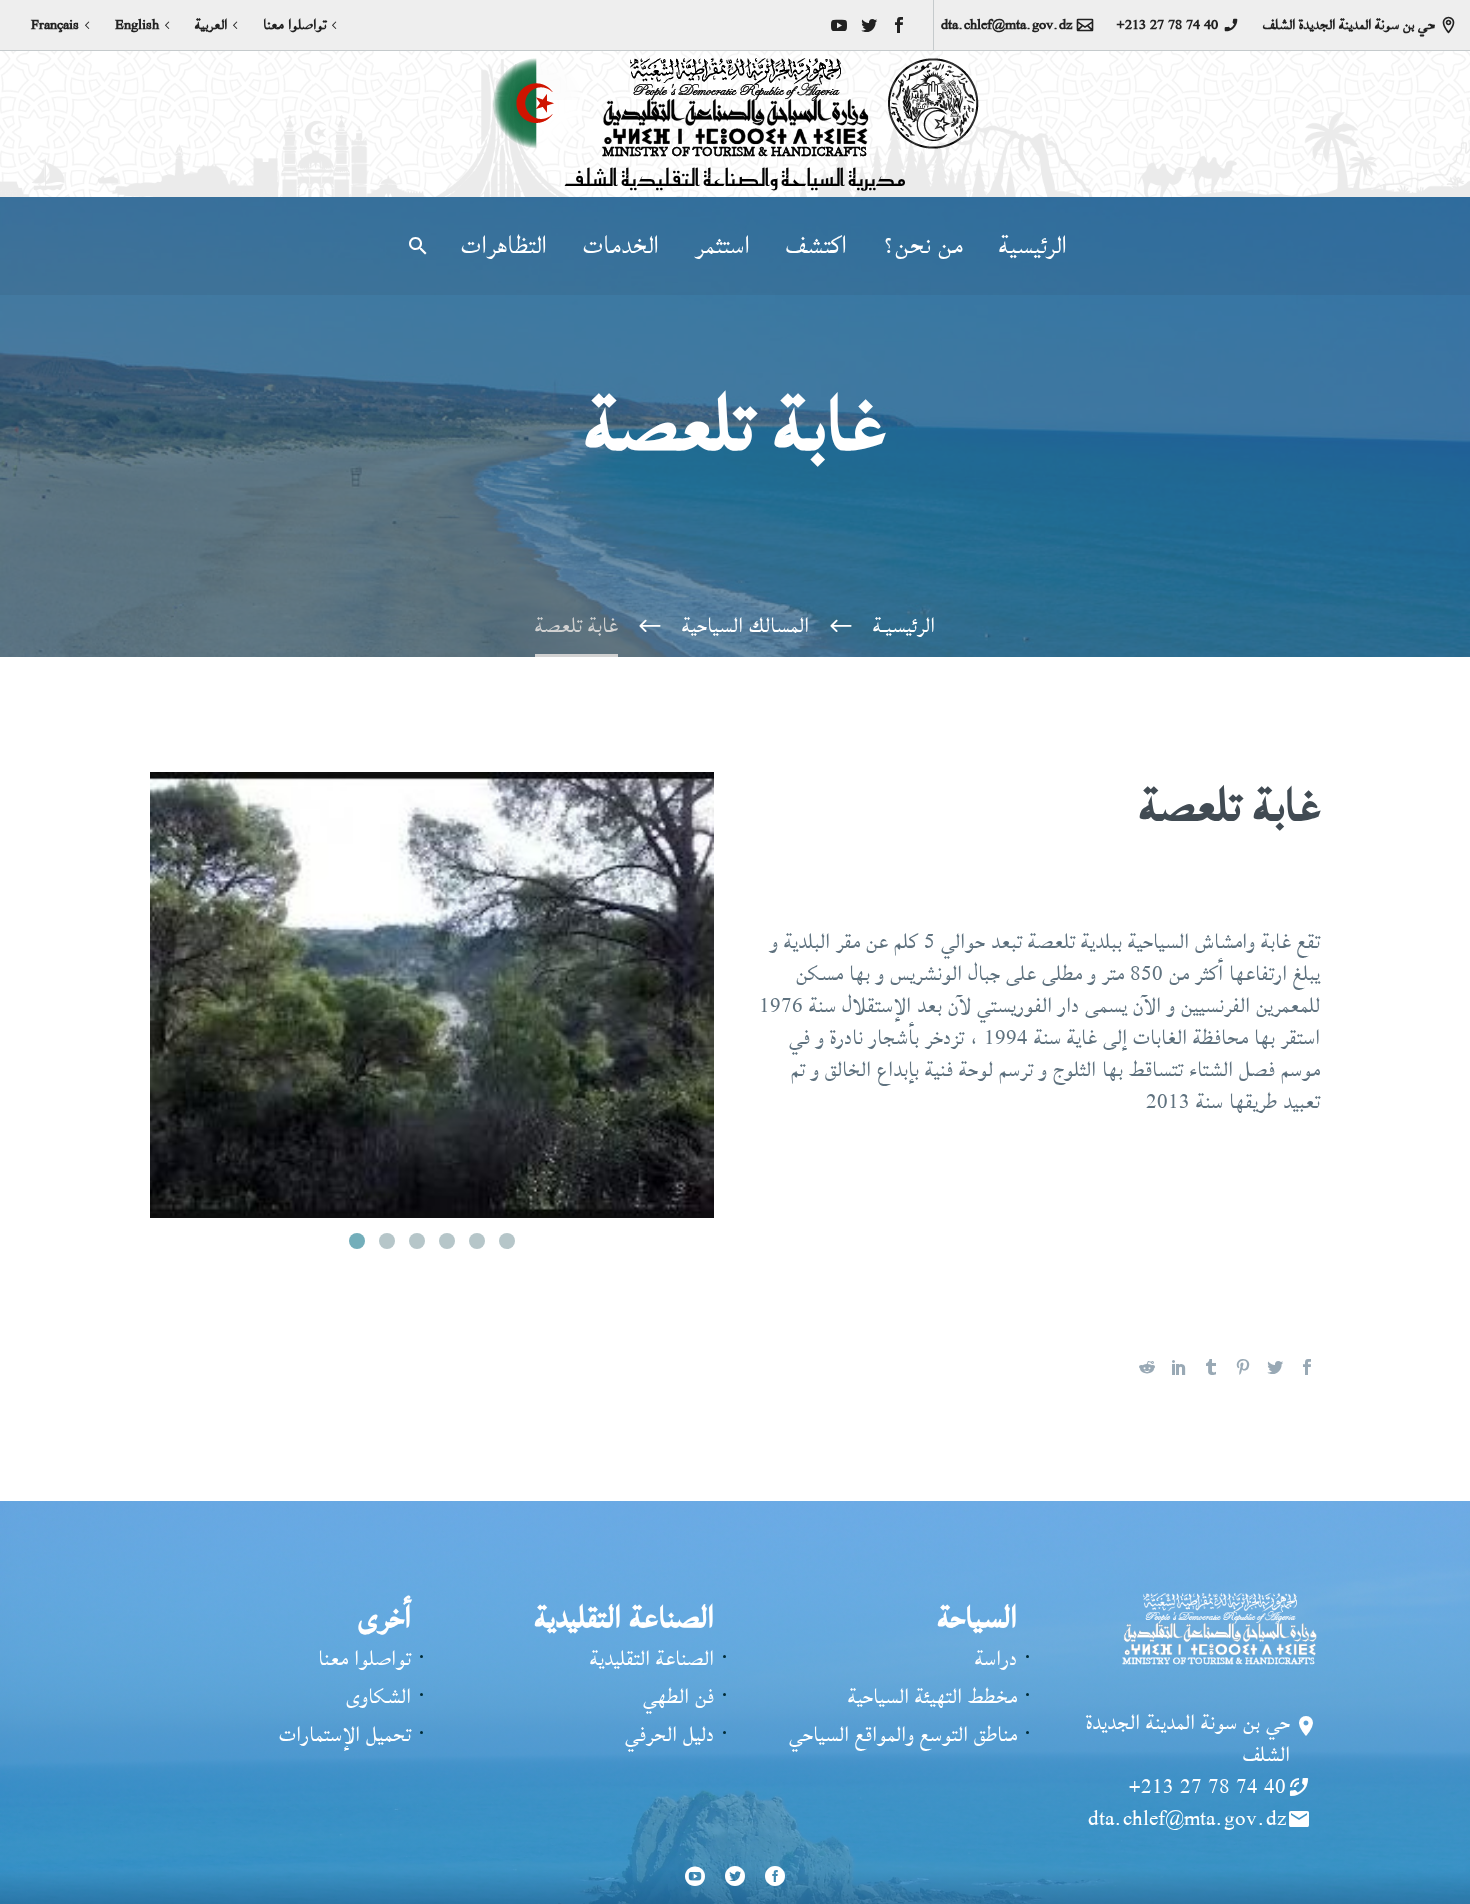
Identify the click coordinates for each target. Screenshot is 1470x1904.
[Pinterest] (1243, 1367)
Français (55, 25)
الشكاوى (378, 1696)
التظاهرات (504, 246)
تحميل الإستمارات (345, 1734)
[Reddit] (1147, 1367)
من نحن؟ (923, 246)
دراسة (996, 1658)
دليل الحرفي (669, 1734)
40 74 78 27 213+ (1167, 25)
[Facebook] (899, 25)
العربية (211, 25)
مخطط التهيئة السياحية (932, 1696)
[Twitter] (869, 25)
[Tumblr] (1211, 1367)
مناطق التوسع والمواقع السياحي (903, 1734)
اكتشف (816, 246)
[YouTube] (839, 25)
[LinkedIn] (1179, 1367)
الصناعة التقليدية (652, 1658)
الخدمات (621, 246)
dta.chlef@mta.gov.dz (1006, 25)
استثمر (722, 246)
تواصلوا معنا (294, 25)
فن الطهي (678, 1696)
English (137, 25)
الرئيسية (1033, 246)
